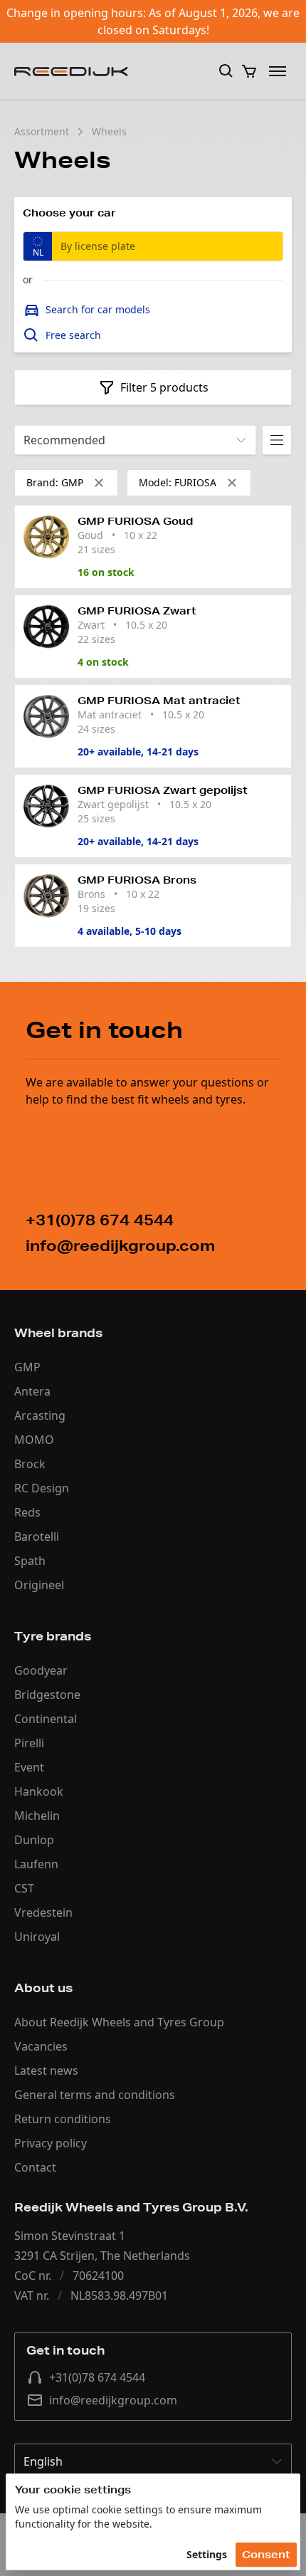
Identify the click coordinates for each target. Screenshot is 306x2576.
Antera (32, 1391)
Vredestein (43, 1912)
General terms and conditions (95, 2095)
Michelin (37, 1816)
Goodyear (41, 1670)
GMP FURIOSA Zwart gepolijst (163, 790)
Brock (30, 1464)
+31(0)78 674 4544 (97, 2377)
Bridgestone (47, 1695)
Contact (35, 2167)
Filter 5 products (164, 387)
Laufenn (36, 1864)
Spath (30, 1561)
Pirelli (29, 1743)
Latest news (46, 2070)
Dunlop (34, 1840)
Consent (266, 2555)
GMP (27, 1367)
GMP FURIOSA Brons (137, 880)
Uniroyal (37, 1937)
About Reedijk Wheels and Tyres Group (119, 2022)
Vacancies (41, 2046)
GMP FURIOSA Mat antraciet (159, 701)
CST (24, 1888)
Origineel (39, 1585)
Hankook (39, 1791)
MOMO (34, 1440)
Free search (73, 335)
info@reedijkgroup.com (113, 2400)
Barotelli (37, 1536)
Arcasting (40, 1415)
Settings (207, 2554)
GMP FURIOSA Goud (135, 521)
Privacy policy (51, 2143)
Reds (27, 1512)
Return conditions (63, 2119)
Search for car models (98, 309)
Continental (46, 1719)
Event (29, 1767)
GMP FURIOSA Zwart (137, 611)
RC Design (42, 1488)
